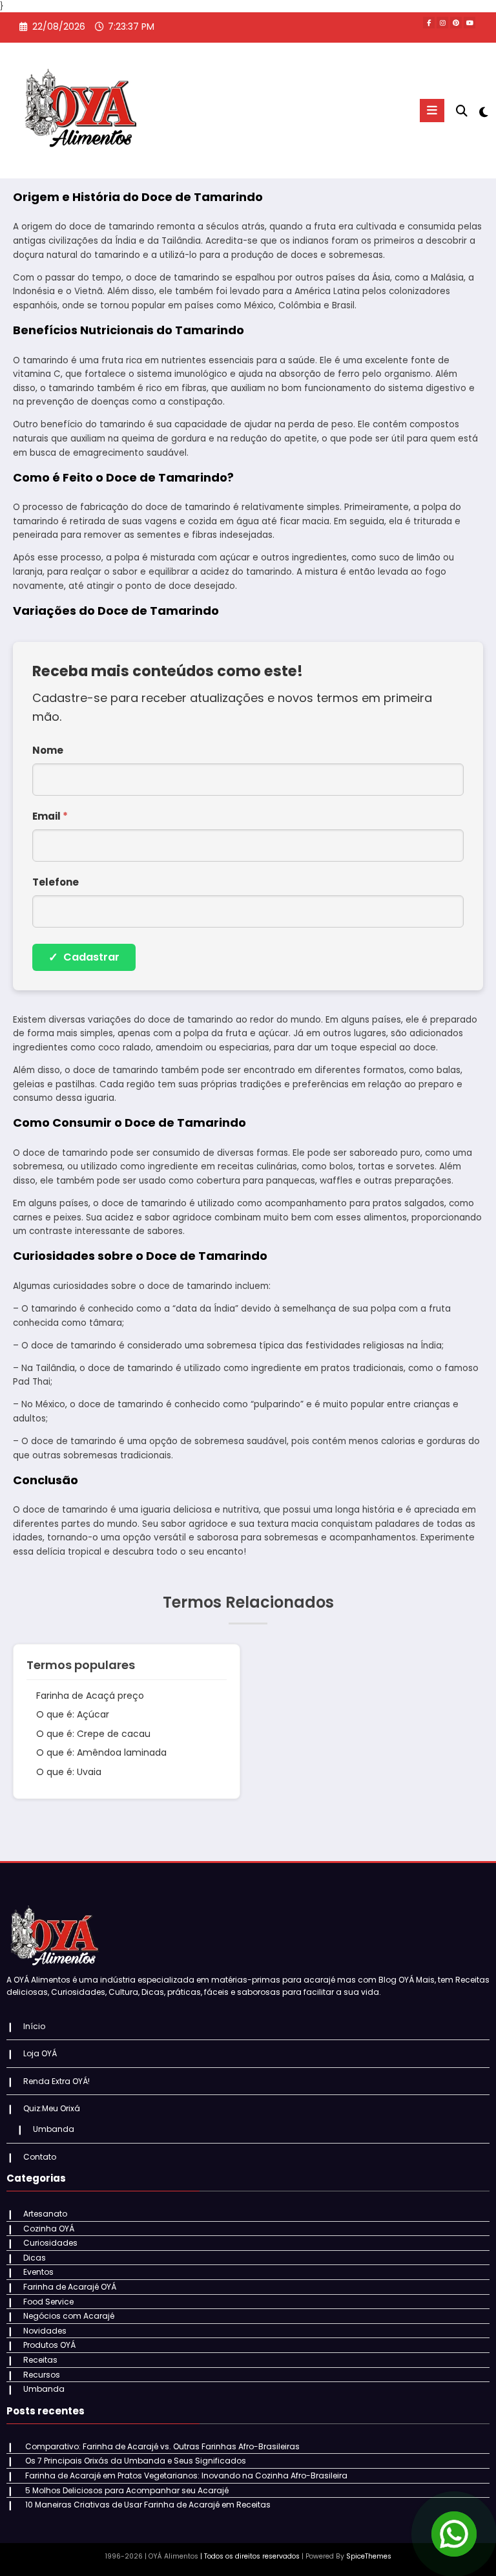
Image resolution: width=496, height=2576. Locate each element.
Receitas (40, 2360)
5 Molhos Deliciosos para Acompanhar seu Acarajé (127, 2490)
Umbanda (54, 2129)
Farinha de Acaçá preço (90, 1696)
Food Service (48, 2302)
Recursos (42, 2375)
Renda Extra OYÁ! (57, 2081)
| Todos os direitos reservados (250, 2556)
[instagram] (442, 23)
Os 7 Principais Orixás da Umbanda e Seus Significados (136, 2461)
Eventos (38, 2272)
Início (34, 2026)
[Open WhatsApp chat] (454, 2534)
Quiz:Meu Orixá (52, 2108)
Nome (48, 750)
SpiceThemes (369, 2556)
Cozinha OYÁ (49, 2229)
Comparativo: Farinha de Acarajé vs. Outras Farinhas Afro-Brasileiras (162, 2446)
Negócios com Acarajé (69, 2316)
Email (50, 816)
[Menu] (432, 111)
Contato (40, 2157)
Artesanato (45, 2214)
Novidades (45, 2331)
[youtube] (470, 23)
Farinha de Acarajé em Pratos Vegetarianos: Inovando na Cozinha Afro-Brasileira (186, 2475)
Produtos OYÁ (49, 2345)
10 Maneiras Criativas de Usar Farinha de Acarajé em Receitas (148, 2505)
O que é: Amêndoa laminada (101, 1752)
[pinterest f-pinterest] (456, 23)
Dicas (35, 2258)
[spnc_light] (483, 112)
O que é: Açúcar (73, 1714)
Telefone (56, 882)
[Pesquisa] (462, 111)
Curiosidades (50, 2243)
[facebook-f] (429, 23)
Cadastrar (84, 957)
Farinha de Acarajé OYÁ (70, 2287)
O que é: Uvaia (69, 1772)
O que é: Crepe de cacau (93, 1734)
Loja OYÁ (40, 2053)
